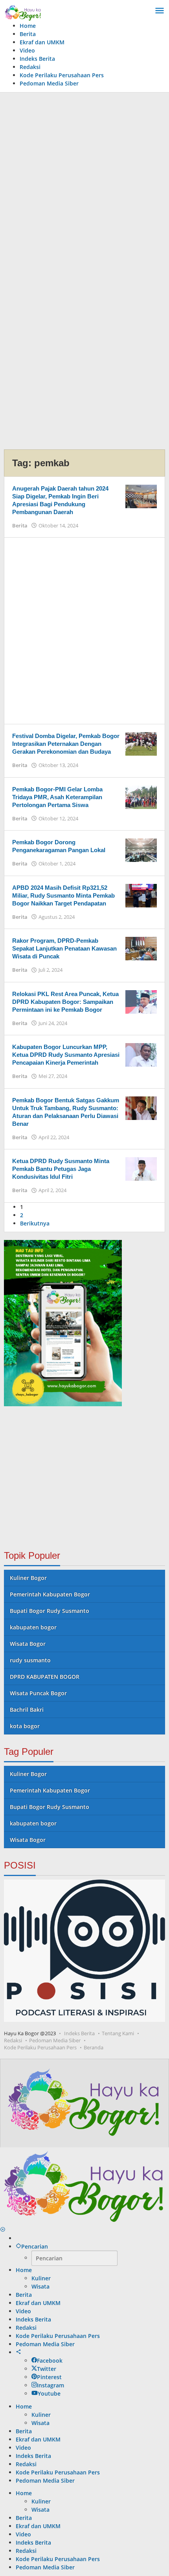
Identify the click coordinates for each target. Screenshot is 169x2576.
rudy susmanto (30, 1660)
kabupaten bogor (33, 1627)
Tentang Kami (118, 2033)
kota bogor (25, 1726)
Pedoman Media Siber (55, 2040)
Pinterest (49, 2377)
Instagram (51, 2385)
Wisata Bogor (28, 1644)
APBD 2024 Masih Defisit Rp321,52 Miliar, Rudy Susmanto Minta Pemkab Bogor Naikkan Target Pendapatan (63, 895)
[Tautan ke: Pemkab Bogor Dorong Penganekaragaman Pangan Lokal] (141, 850)
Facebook (50, 2361)
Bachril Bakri (27, 1710)
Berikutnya (35, 1223)
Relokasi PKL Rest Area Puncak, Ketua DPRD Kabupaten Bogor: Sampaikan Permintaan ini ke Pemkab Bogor (65, 1002)
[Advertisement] (84, 185)
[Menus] (160, 11)
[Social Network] (18, 2352)
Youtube (49, 2393)
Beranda (94, 2047)
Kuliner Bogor (28, 1578)
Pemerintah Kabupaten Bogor (50, 1594)
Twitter (47, 2369)
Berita (20, 525)
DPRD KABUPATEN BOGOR (45, 1677)
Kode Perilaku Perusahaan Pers (40, 2047)
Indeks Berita (79, 2033)
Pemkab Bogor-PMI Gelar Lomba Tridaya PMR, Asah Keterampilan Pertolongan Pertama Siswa (57, 797)
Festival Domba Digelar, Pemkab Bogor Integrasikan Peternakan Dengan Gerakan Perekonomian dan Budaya (66, 744)
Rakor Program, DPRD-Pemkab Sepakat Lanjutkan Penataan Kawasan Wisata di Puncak (64, 948)
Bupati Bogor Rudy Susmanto (50, 1611)
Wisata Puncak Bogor (38, 1693)
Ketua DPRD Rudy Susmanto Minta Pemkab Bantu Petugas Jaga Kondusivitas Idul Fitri (61, 1169)
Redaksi (13, 2040)
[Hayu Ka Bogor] (23, 12)
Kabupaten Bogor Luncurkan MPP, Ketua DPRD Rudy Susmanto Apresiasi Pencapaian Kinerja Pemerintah (66, 1055)
